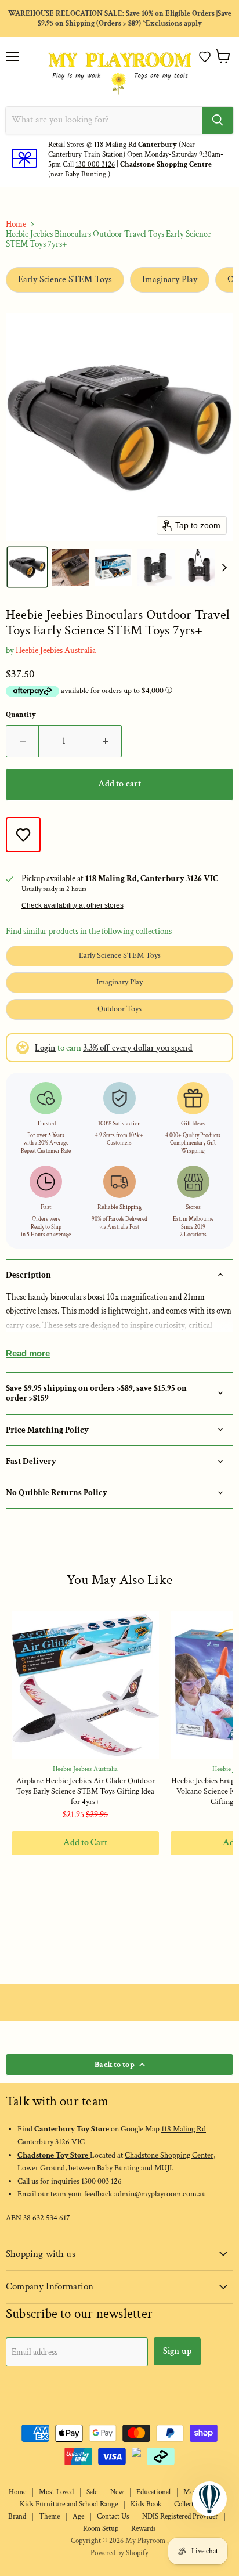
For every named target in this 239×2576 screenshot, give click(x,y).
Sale (92, 2492)
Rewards (144, 2529)
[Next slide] (224, 567)
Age (78, 2517)
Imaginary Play (170, 279)
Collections (190, 2504)
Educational (153, 2492)
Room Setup (101, 2529)
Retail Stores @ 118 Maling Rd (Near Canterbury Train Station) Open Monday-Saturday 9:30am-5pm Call (136, 155)
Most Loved (56, 2492)
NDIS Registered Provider (180, 2517)
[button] (205, 57)
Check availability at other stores (73, 905)
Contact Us (113, 2517)
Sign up (177, 2351)
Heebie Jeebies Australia (56, 650)
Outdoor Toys (119, 1009)
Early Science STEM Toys (65, 279)
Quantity (21, 715)
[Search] (218, 120)
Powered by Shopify (119, 2553)
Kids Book (146, 2504)
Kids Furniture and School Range (69, 2504)
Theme (49, 2517)
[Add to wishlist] (23, 835)
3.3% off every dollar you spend (138, 1048)
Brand (17, 2517)
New (117, 2492)
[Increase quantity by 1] (106, 741)
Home (16, 224)
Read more (28, 1353)
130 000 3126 (95, 165)
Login (45, 1048)
